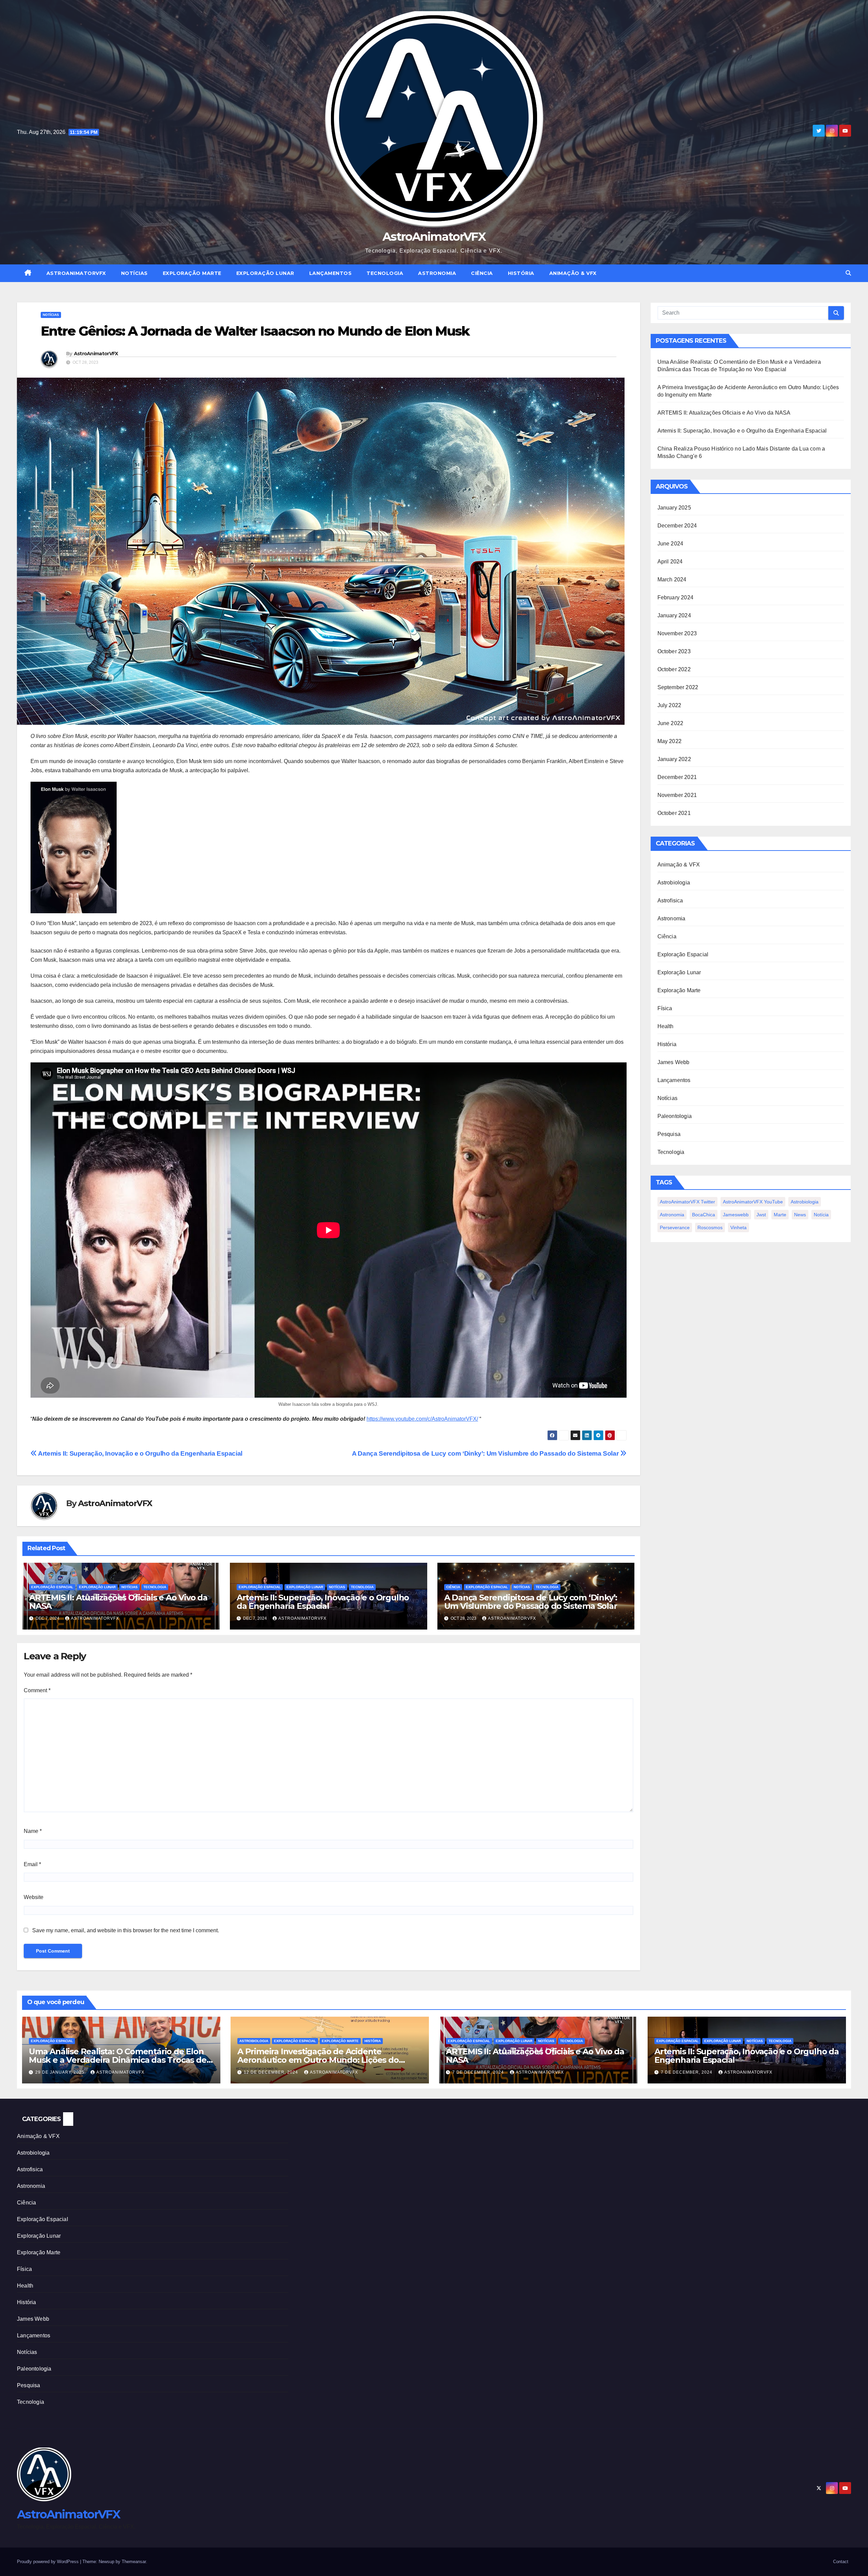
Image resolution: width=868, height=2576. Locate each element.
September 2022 (678, 687)
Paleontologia (675, 1116)
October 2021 (674, 813)
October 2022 (674, 669)
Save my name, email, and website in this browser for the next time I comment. (126, 1930)
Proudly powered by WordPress (48, 2562)
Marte (780, 1215)
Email (32, 1864)
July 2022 (669, 705)
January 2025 (674, 508)
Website (34, 1897)
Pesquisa (669, 1134)
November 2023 (677, 633)
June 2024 (670, 544)
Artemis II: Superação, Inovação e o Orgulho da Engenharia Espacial (140, 1453)
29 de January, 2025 (61, 2072)
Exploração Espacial (52, 1587)
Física (665, 1008)
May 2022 (670, 741)
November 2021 (677, 795)
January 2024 (674, 615)
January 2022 (674, 759)
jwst (761, 1215)
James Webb (674, 1062)
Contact (841, 2562)
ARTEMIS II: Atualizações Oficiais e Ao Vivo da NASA (118, 1602)
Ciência (482, 273)
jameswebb (736, 1215)
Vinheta (738, 1227)
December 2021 (677, 777)
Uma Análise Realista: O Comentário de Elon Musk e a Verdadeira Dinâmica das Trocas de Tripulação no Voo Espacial (118, 2060)
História (521, 273)
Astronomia (437, 273)
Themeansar (134, 2562)
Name (33, 1831)
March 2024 (672, 580)
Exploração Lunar (265, 273)
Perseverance (675, 1227)
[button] (848, 273)
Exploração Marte (192, 273)
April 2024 (670, 562)
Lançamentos (331, 273)
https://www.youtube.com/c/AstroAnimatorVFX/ (422, 1419)
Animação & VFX (573, 273)
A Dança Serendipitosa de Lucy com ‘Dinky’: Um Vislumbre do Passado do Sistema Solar (486, 1453)
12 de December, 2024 (272, 2072)
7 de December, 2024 (479, 2072)
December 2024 (677, 526)
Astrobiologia (674, 883)
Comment (37, 1690)
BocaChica (704, 1215)
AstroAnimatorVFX (434, 237)
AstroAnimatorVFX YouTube (753, 1202)
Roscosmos (710, 1227)
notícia (821, 1215)
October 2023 (674, 651)
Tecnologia (385, 273)
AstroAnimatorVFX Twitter (687, 1202)
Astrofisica (670, 901)
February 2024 (676, 597)
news (800, 1215)
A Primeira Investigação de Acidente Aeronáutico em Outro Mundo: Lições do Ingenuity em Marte (318, 2060)
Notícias (134, 273)
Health (666, 1026)
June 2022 (670, 723)
